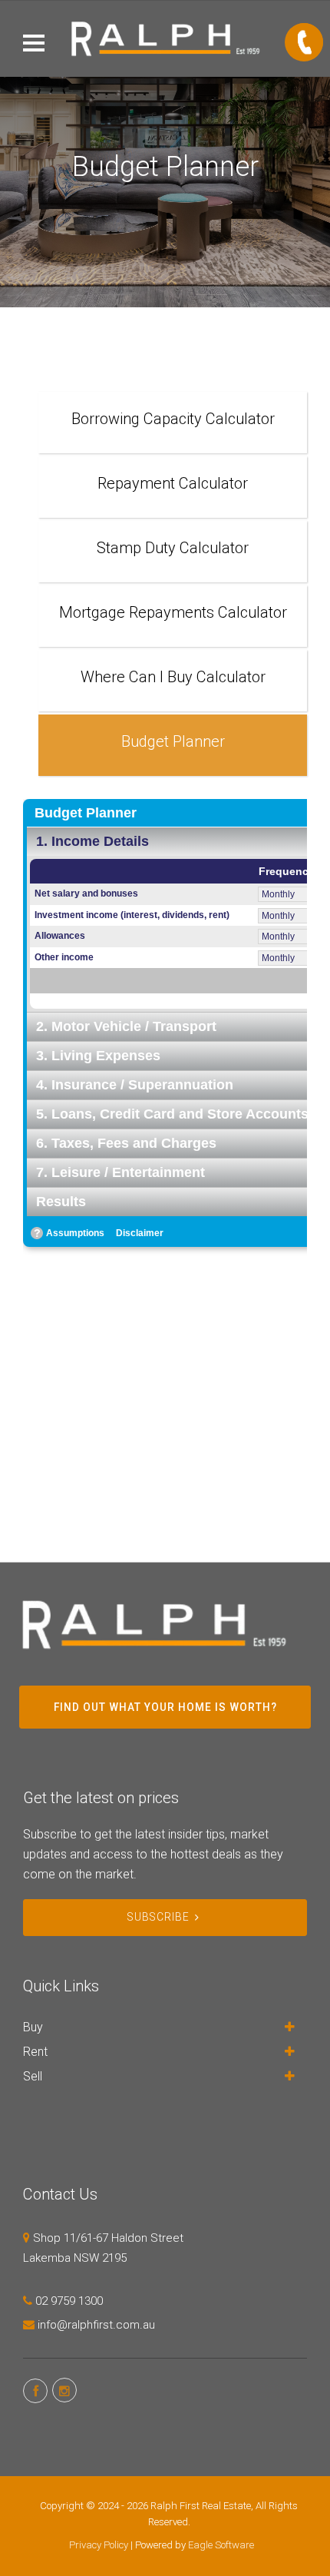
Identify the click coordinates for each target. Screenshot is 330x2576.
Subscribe (158, 1917)
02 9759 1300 (69, 2301)
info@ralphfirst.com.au (96, 2325)
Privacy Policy (99, 2545)
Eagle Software (221, 2545)
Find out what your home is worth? (165, 1707)
